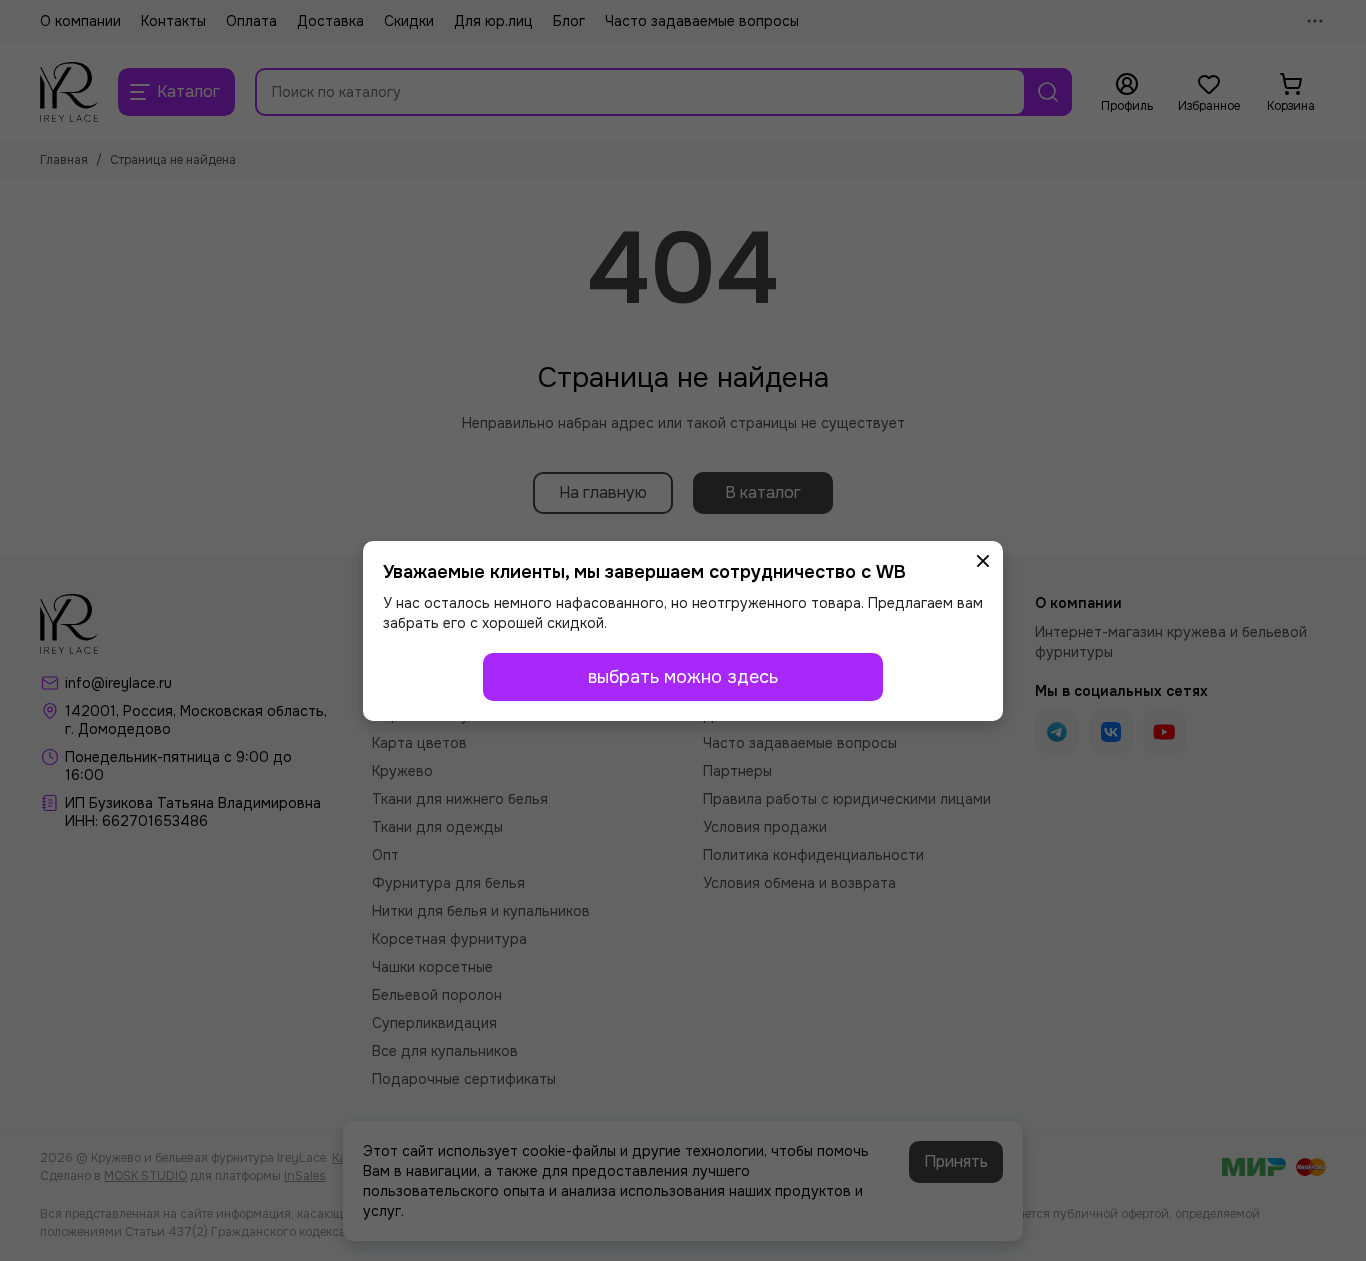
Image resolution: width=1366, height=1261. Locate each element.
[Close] (983, 561)
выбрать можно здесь (683, 677)
